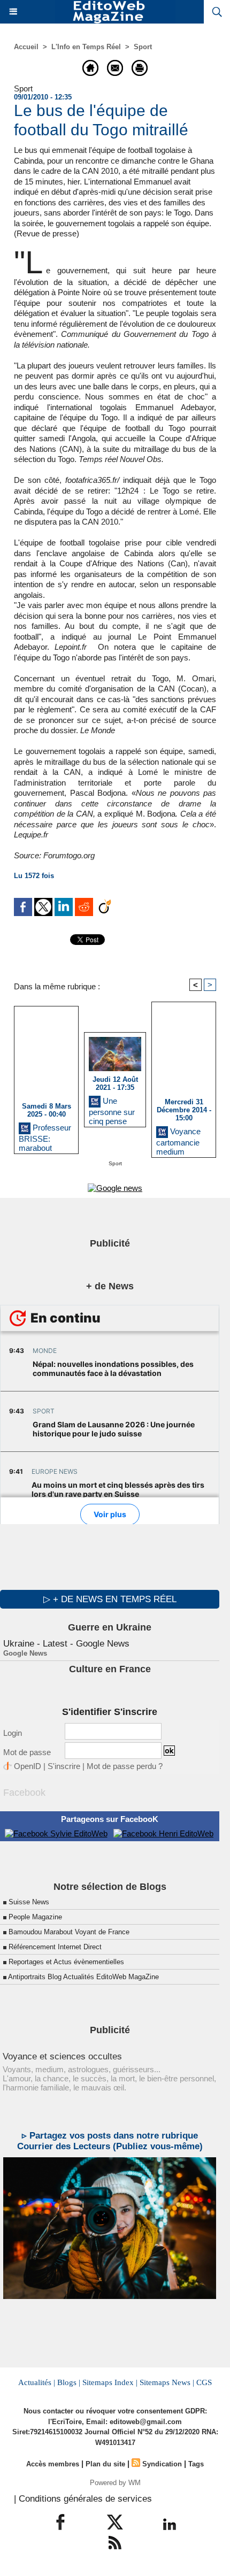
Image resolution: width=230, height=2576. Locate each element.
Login (13, 1733)
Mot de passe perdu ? (125, 1766)
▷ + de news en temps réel (110, 1599)
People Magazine (35, 1917)
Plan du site (105, 2464)
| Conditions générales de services (83, 2499)
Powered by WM (115, 2483)
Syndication (162, 2464)
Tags (196, 2464)
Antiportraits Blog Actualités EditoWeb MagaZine (83, 1977)
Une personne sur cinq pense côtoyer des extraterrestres (114, 1109)
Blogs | (69, 2382)
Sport (143, 47)
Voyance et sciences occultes (62, 2056)
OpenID (28, 1766)
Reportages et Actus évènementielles (66, 1962)
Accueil (26, 47)
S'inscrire (64, 1766)
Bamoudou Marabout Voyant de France (69, 1932)
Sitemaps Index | (110, 2382)
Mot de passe (27, 1752)
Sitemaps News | (167, 2382)
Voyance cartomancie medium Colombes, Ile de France (180, 1140)
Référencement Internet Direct (55, 1947)
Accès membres (53, 2464)
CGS (204, 2382)
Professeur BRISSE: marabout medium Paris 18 (45, 1136)
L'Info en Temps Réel (86, 47)
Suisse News (29, 1902)
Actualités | (37, 2382)
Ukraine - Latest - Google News (66, 1644)
